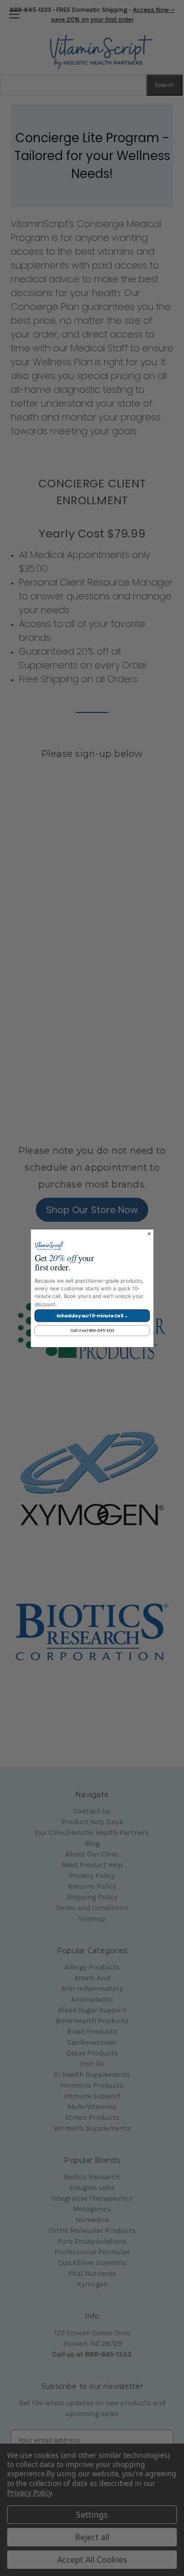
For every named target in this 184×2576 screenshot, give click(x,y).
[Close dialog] (149, 1234)
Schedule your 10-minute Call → (92, 1315)
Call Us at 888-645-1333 (92, 1330)
